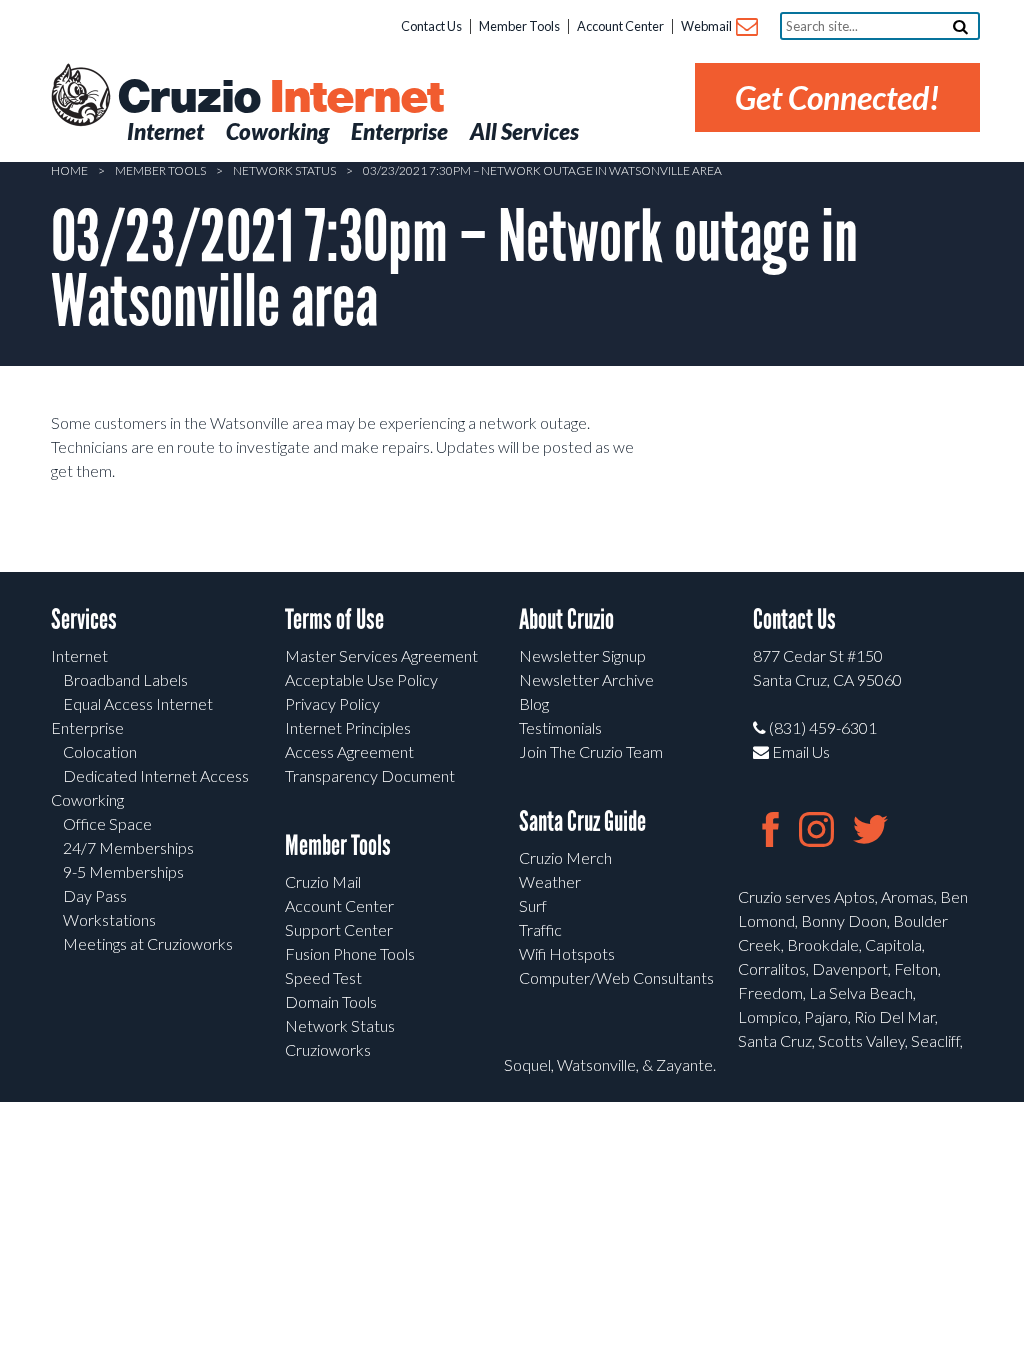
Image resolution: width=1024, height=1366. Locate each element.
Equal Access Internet (138, 703)
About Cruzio (566, 619)
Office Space (107, 823)
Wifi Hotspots (567, 953)
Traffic (540, 929)
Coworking (87, 799)
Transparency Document (370, 775)
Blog (534, 703)
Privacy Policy (332, 703)
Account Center (620, 26)
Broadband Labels (125, 679)
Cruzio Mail (323, 881)
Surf (533, 905)
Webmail (707, 26)
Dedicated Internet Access (156, 775)
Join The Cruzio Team (591, 751)
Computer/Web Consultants (616, 977)
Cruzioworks (328, 1049)
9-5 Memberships (123, 871)
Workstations (109, 919)
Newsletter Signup (582, 655)
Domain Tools (331, 1001)
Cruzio (280, 98)
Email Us (799, 751)
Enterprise (87, 727)
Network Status (284, 170)
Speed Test (323, 977)
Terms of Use (334, 619)
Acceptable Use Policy (361, 679)
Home (69, 170)
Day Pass (95, 895)
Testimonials (560, 727)
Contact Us (431, 26)
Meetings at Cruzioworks (148, 943)
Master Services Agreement (381, 655)
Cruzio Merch (565, 857)
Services (84, 619)
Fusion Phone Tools (350, 953)
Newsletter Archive (586, 679)
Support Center (339, 929)
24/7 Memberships (128, 847)
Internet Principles (348, 727)
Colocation (100, 751)
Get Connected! (837, 97)
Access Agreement (349, 751)
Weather (550, 881)
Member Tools (519, 26)
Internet (79, 655)
